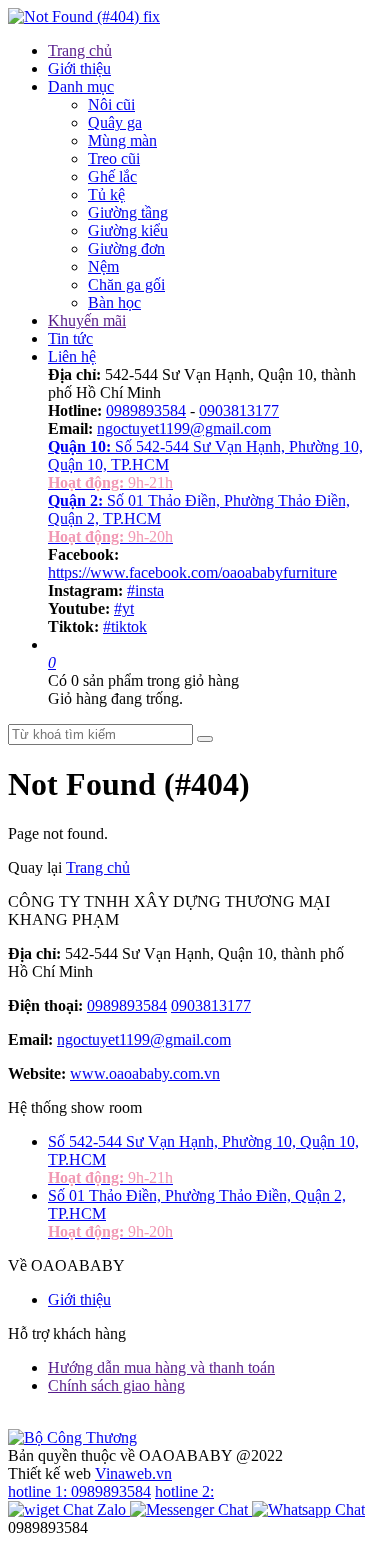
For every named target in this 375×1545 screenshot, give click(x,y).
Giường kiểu (128, 230)
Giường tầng (128, 212)
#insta (145, 590)
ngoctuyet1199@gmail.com (184, 428)
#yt (124, 608)
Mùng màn (122, 140)
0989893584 (146, 410)
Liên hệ (72, 356)
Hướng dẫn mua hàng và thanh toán (161, 1367)
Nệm (103, 266)
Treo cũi (114, 158)
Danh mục (81, 86)
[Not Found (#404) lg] (84, 16)
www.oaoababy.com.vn (145, 1073)
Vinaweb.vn (133, 1473)
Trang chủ (80, 50)
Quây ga (115, 122)
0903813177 (239, 410)
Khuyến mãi (87, 320)
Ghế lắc (112, 176)
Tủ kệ (106, 194)
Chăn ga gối (126, 284)
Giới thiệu (79, 68)
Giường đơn (126, 248)
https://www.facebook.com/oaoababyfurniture (192, 572)
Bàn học (114, 302)
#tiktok (125, 626)
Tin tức (70, 338)
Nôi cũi (111, 104)
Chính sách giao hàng (116, 1385)
